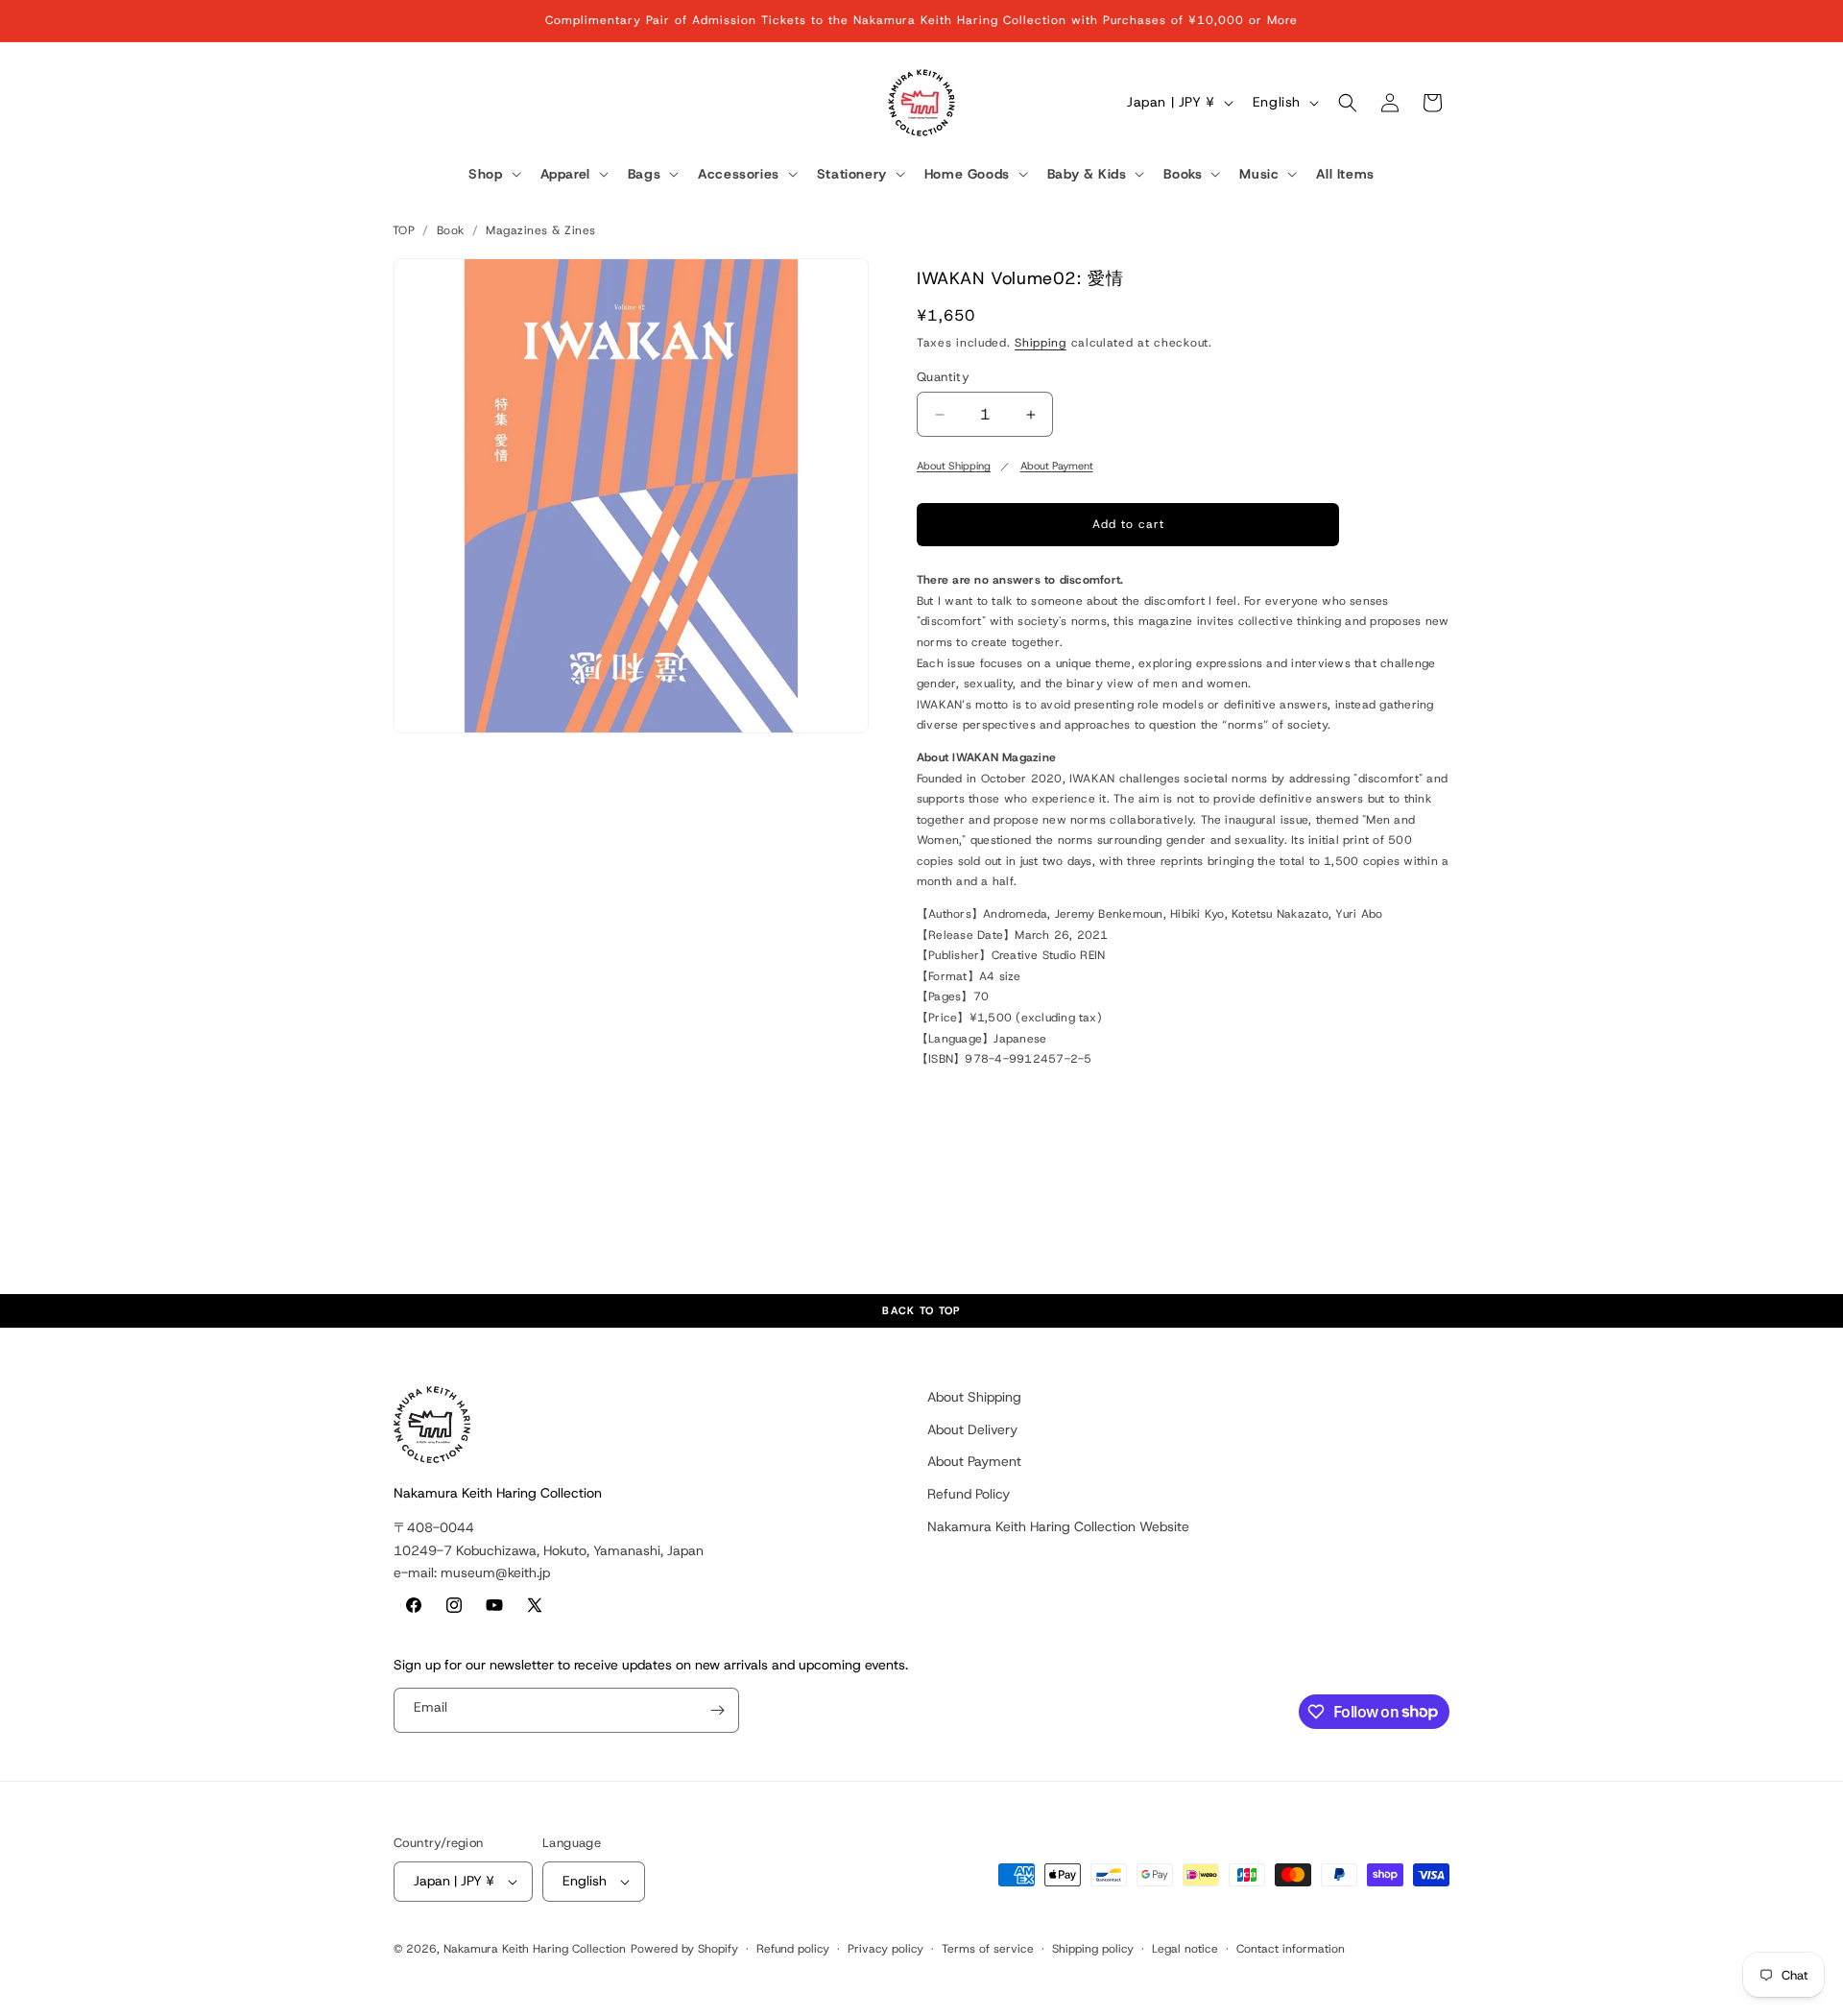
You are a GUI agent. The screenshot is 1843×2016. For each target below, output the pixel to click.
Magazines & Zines (540, 230)
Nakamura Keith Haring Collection (535, 1949)
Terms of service (988, 1949)
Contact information (1291, 1949)
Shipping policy (1093, 1949)
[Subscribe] (717, 1710)
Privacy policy (886, 1949)
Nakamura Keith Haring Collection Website (1058, 1526)
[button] (492, 175)
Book (451, 230)
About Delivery (972, 1429)
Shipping (1041, 343)
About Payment (1057, 466)
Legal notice (1185, 1949)
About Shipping (954, 466)
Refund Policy (969, 1494)
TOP (404, 230)
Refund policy (793, 1949)
